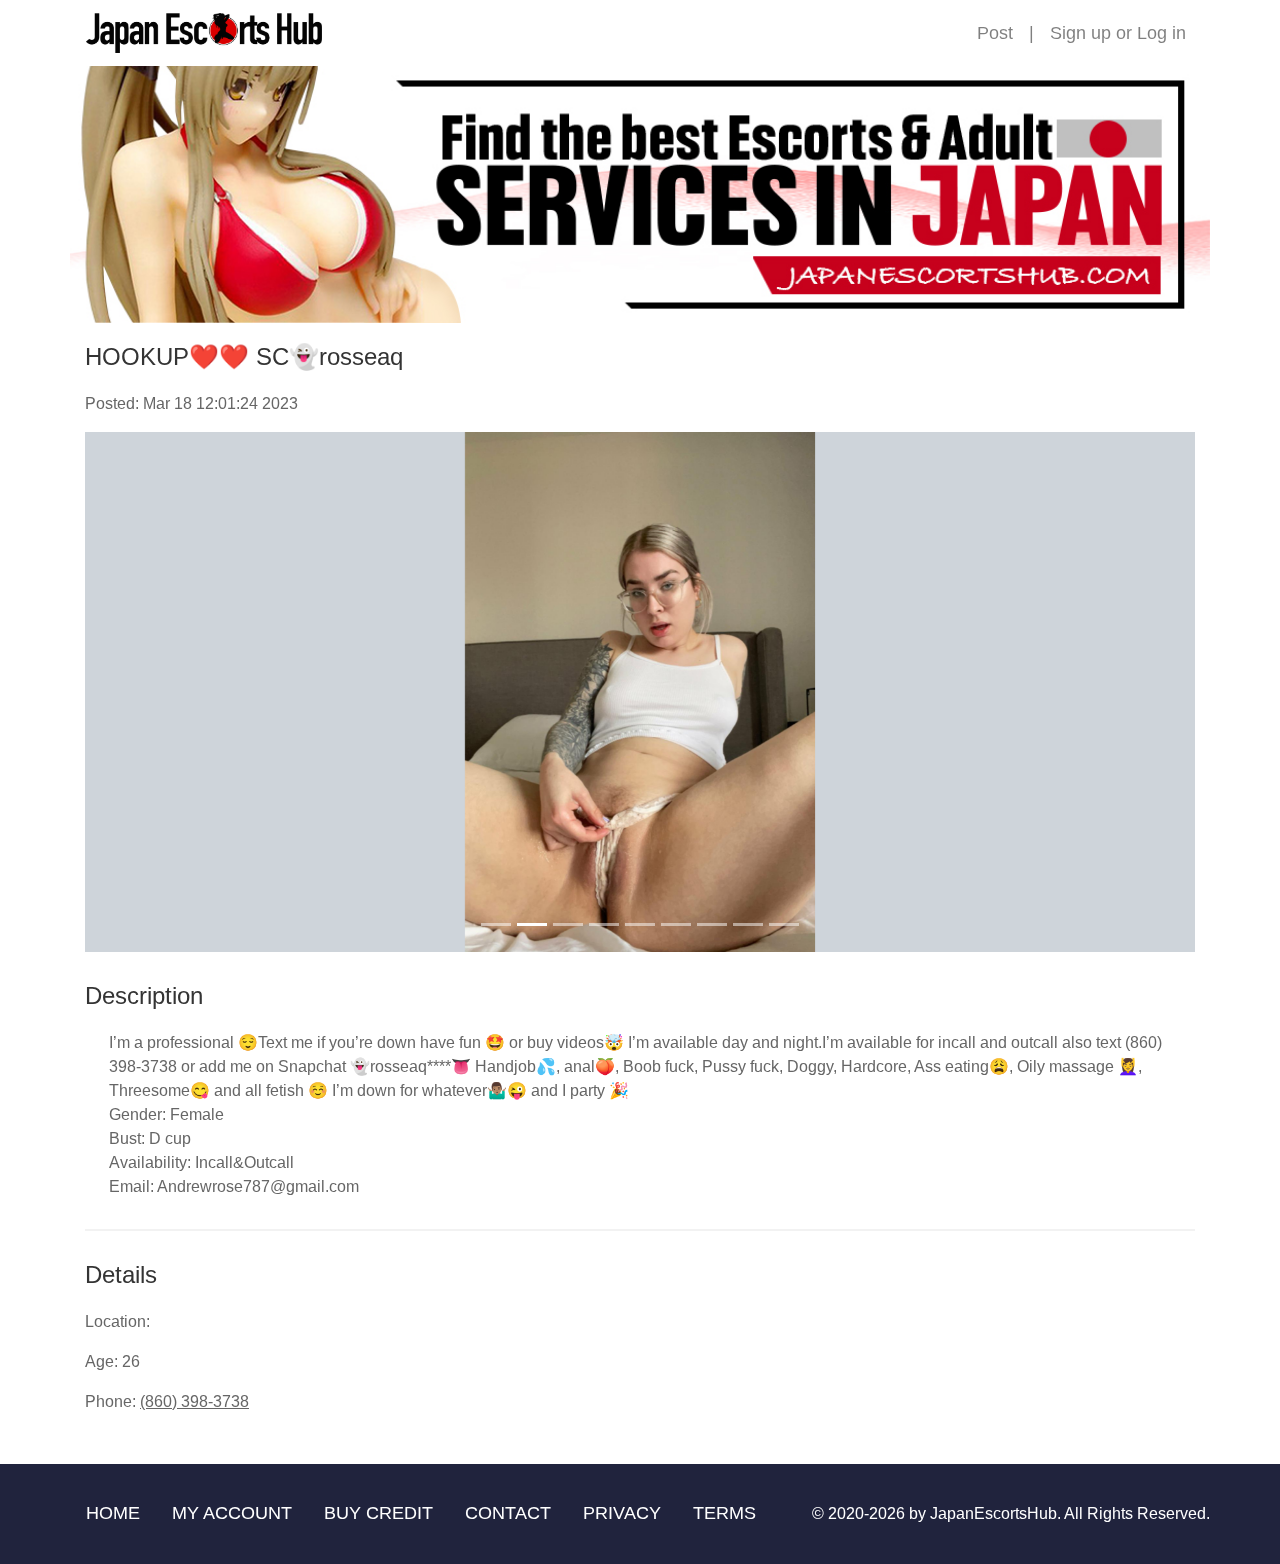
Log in (1161, 33)
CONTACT (508, 1513)
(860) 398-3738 (194, 1401)
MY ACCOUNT (232, 1513)
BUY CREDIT (378, 1513)
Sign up (1080, 33)
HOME (113, 1513)
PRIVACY (622, 1513)
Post (995, 33)
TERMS (724, 1513)
